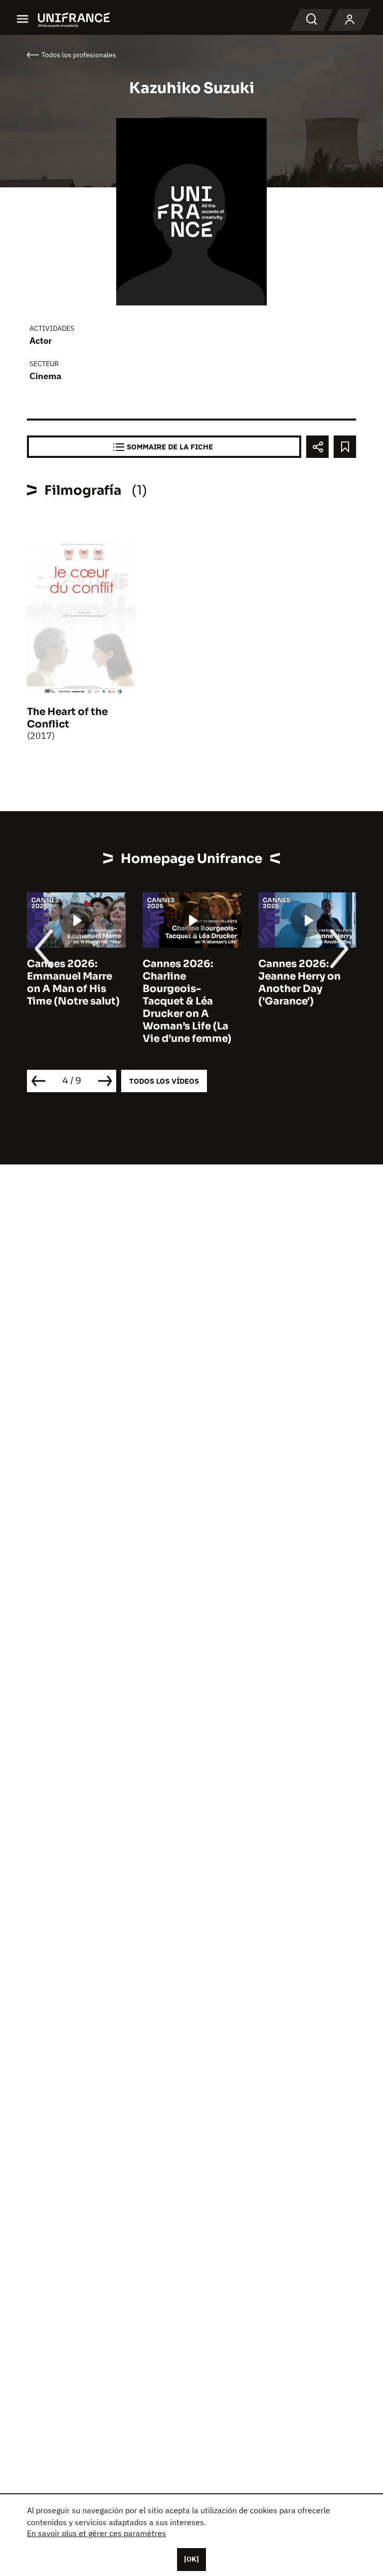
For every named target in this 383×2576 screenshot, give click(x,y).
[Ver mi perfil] (350, 20)
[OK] (191, 2559)
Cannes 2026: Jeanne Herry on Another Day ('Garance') (299, 983)
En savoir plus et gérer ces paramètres (96, 2533)
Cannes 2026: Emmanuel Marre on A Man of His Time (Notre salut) (73, 983)
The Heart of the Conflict (67, 718)
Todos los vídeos (164, 1081)
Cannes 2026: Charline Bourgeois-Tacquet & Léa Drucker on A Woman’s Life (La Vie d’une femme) (187, 1001)
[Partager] (317, 447)
